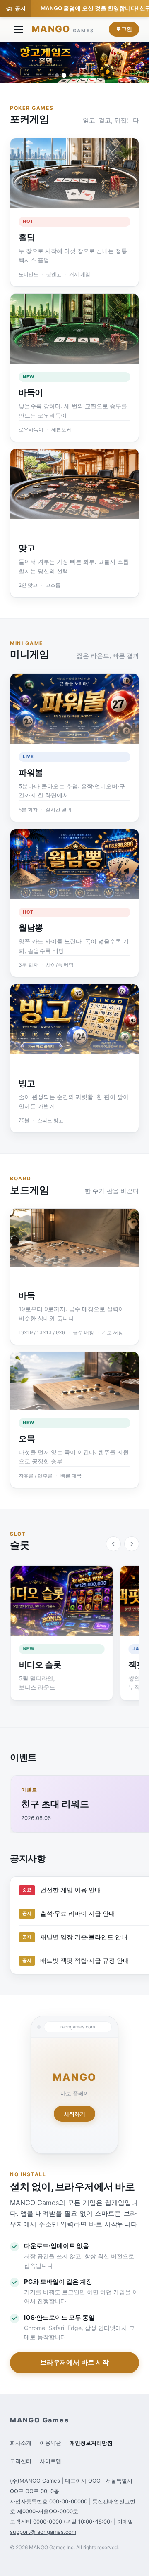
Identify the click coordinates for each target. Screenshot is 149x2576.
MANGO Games (40, 2420)
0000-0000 (48, 2522)
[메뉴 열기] (18, 29)
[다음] (132, 1544)
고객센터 (21, 2461)
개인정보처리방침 (91, 2443)
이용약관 (50, 2443)
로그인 (124, 29)
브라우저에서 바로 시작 (74, 2362)
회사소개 (21, 2443)
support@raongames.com (43, 2532)
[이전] (113, 1544)
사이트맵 (50, 2461)
